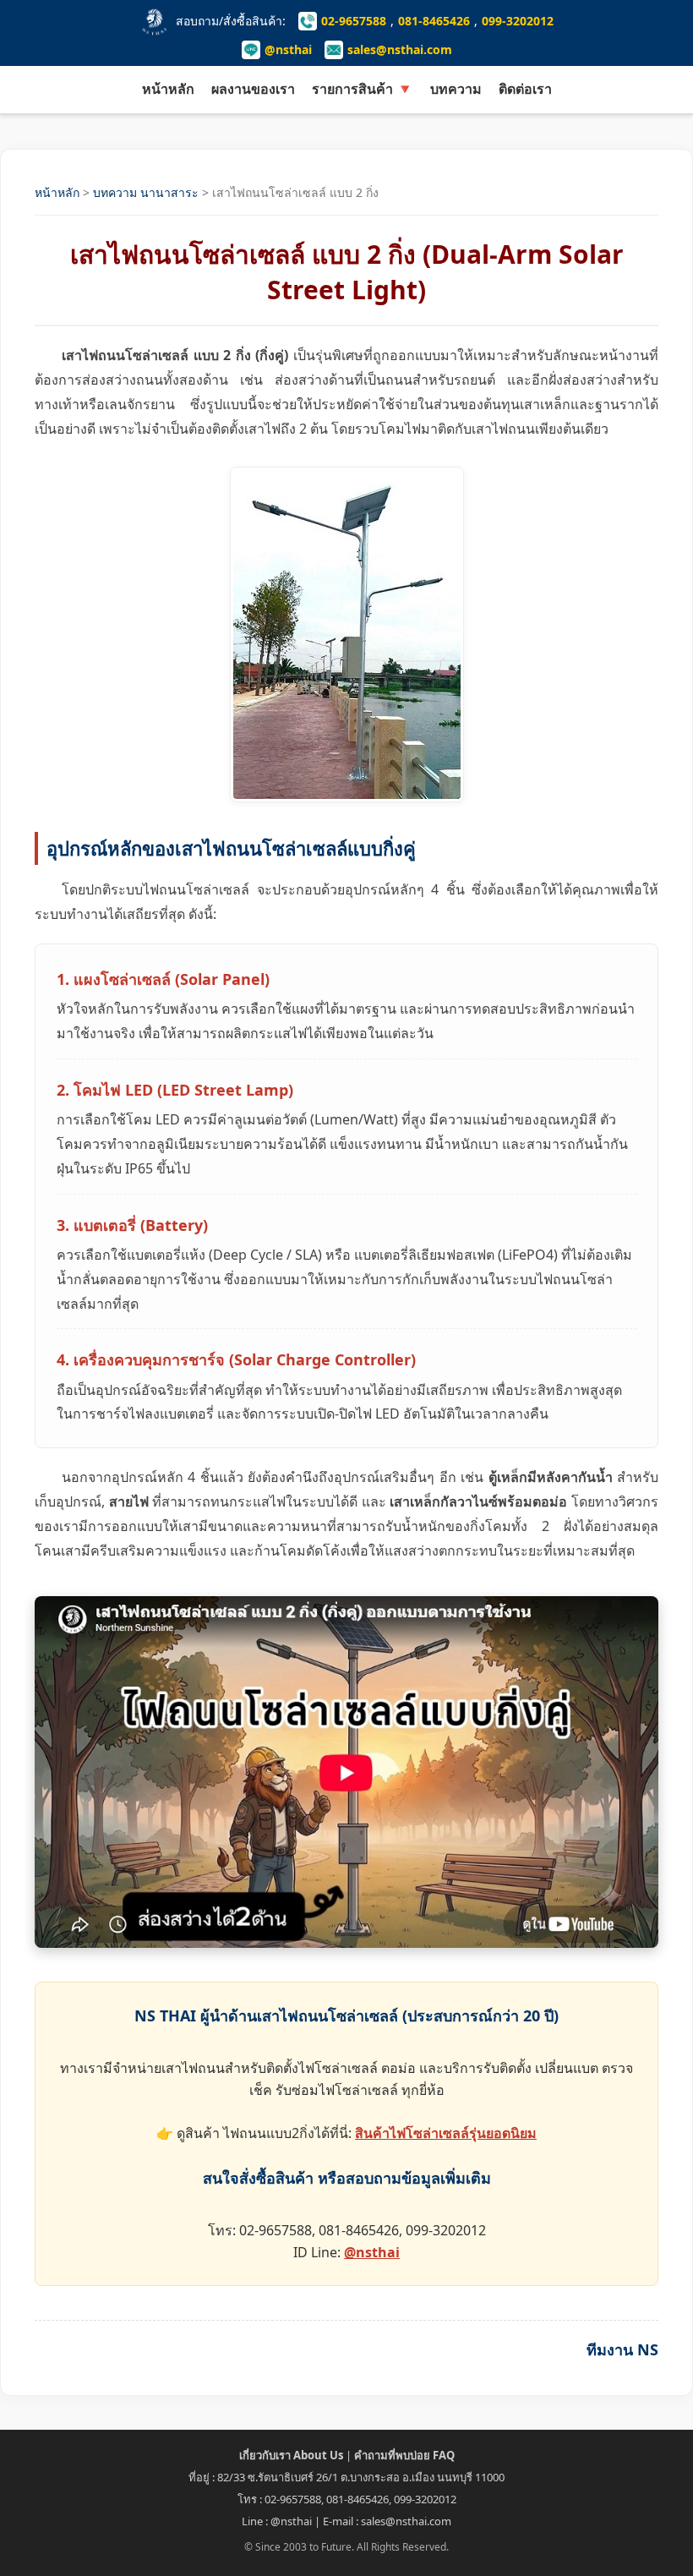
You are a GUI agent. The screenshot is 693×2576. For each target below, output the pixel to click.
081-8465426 (434, 21)
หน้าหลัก (168, 89)
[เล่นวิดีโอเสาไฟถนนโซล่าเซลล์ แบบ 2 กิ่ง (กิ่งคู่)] (346, 1772)
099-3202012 (518, 21)
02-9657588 (354, 21)
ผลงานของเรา (253, 89)
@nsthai (288, 49)
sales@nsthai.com (400, 49)
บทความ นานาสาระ (146, 192)
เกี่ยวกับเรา (291, 2455)
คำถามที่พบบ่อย (404, 2455)
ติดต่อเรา (525, 89)
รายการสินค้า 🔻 (363, 89)
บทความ (456, 89)
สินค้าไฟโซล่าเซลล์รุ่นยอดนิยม (446, 2133)
